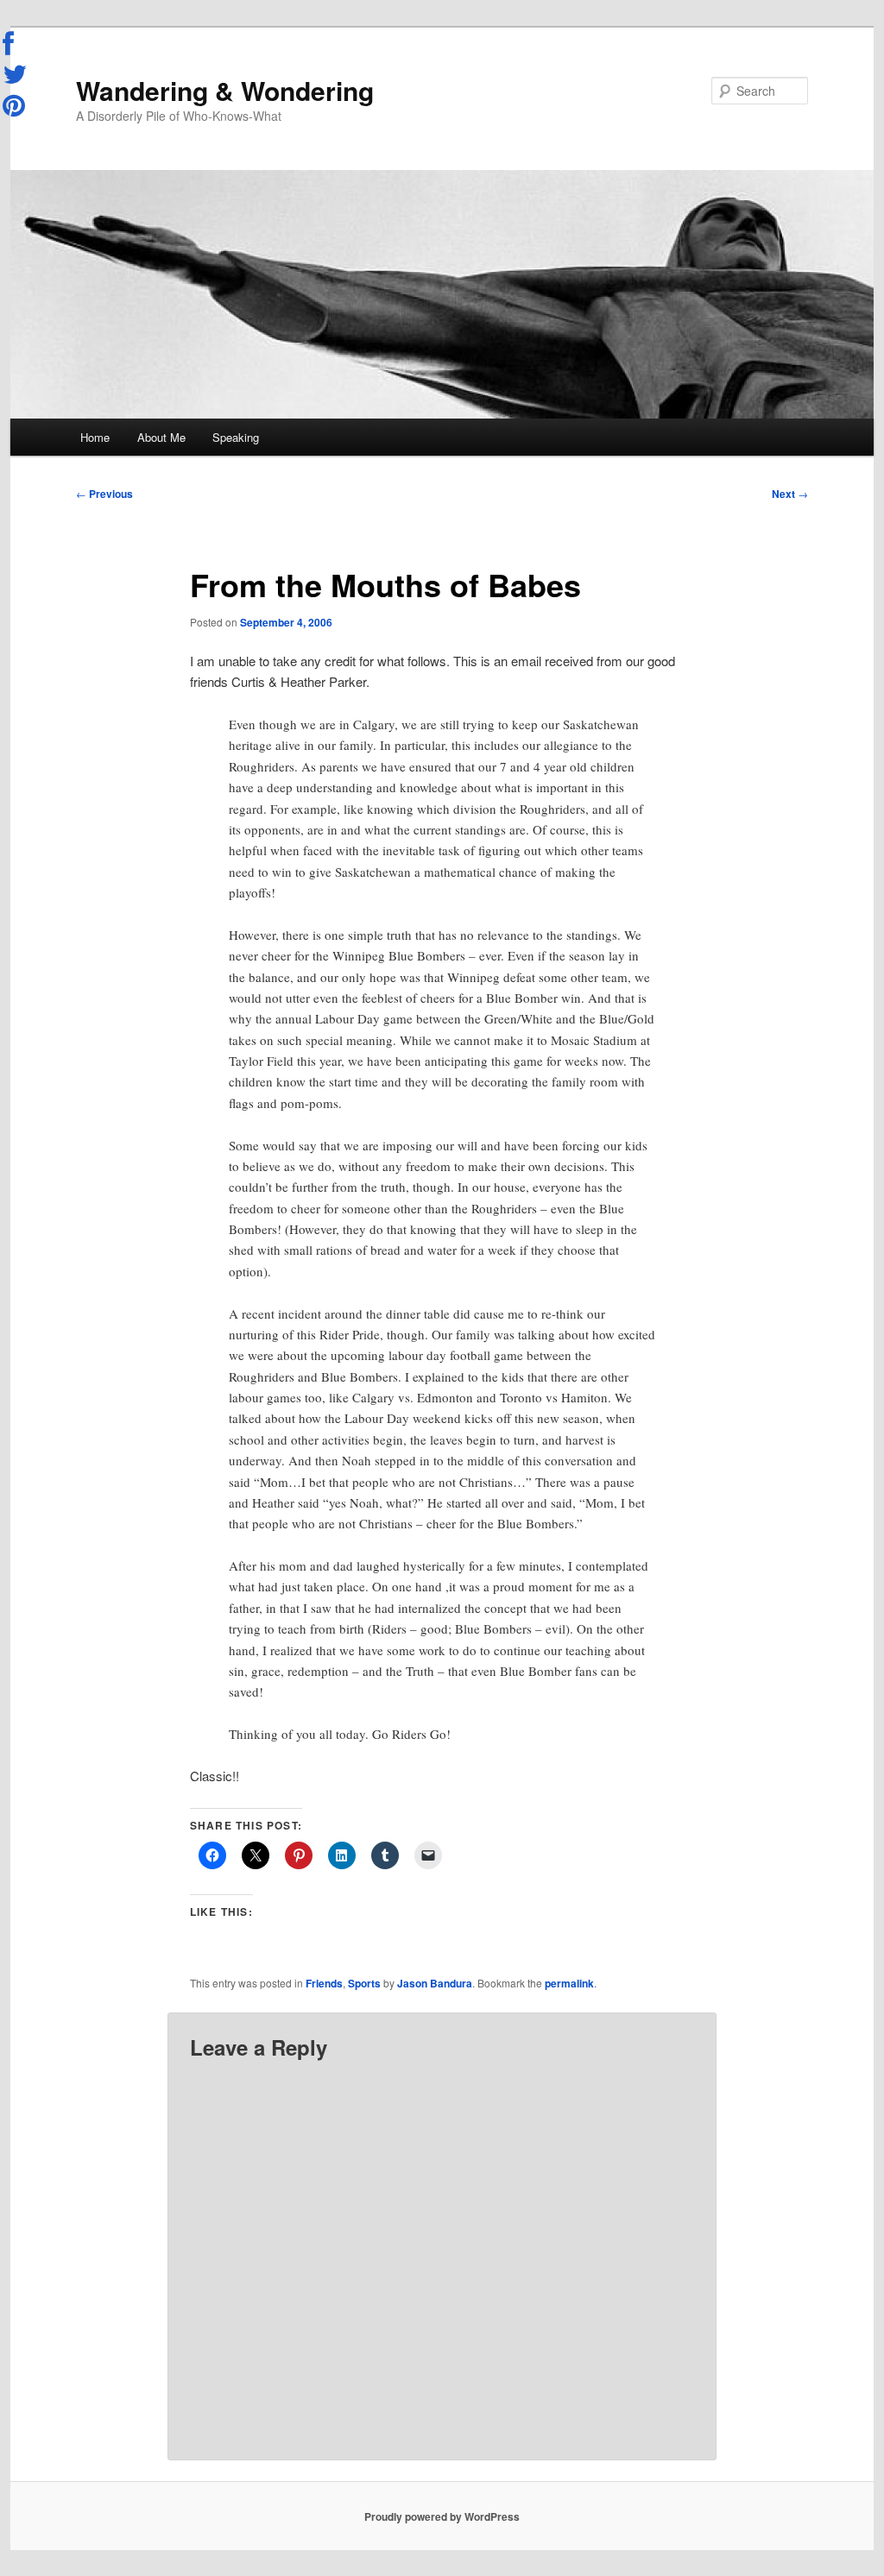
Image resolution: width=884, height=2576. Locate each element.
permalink (569, 1983)
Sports (364, 1983)
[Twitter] (16, 74)
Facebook (16, 44)
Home (95, 437)
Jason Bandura (435, 1983)
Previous (104, 494)
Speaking (236, 437)
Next (790, 494)
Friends (324, 1983)
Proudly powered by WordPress (442, 2516)
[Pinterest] (16, 105)
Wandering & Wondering (225, 90)
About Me (161, 437)
